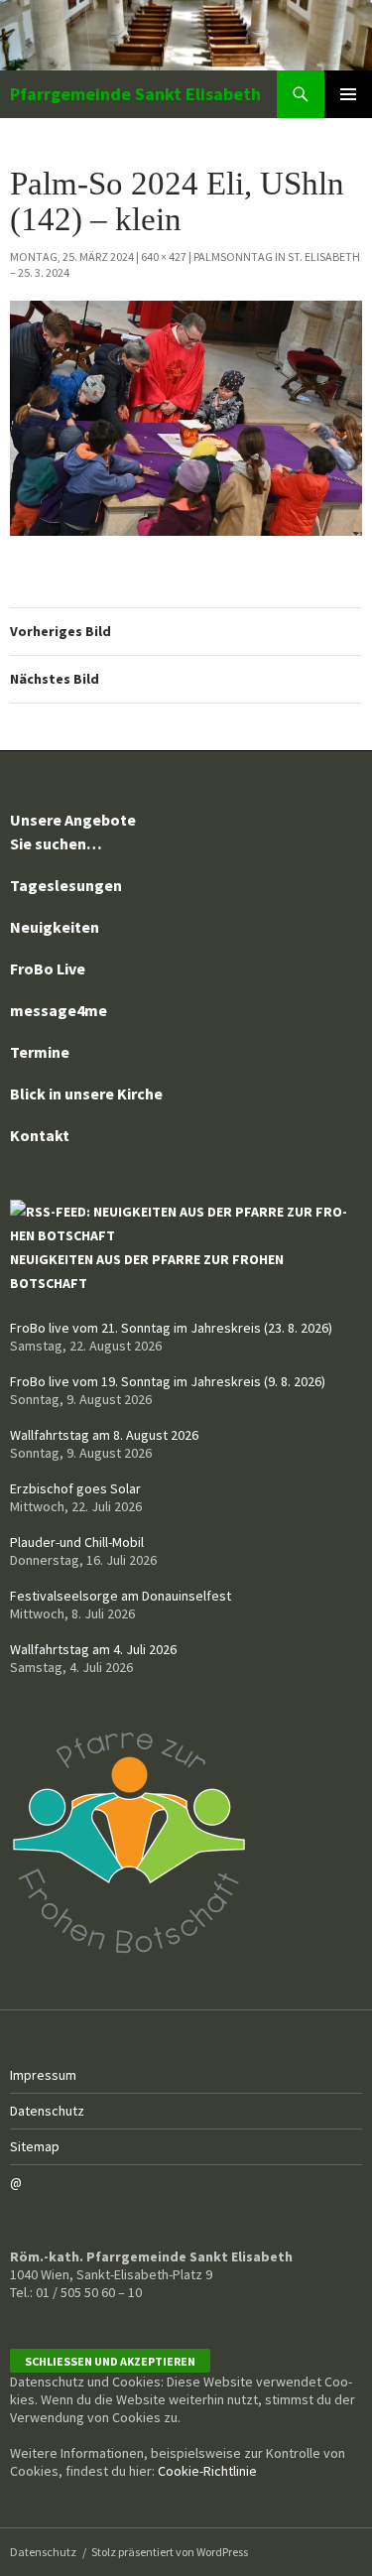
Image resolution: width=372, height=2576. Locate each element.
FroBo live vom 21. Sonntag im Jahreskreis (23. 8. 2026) (171, 1328)
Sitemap (35, 2146)
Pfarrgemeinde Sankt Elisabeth (135, 94)
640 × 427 (164, 257)
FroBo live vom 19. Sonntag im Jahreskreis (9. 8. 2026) (168, 1381)
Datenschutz (47, 2111)
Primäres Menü (348, 94)
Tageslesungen (66, 885)
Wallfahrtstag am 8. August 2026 (104, 1435)
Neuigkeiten (55, 927)
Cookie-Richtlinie (207, 2471)
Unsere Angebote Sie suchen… (73, 832)
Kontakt (40, 1135)
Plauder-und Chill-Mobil (77, 1542)
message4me (59, 1010)
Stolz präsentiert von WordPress (170, 2552)
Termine (40, 1052)
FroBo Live (48, 968)
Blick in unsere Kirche (86, 1094)
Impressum (43, 2075)
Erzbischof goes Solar (75, 1488)
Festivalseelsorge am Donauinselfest (121, 1596)
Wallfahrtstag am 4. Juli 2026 (93, 1649)
